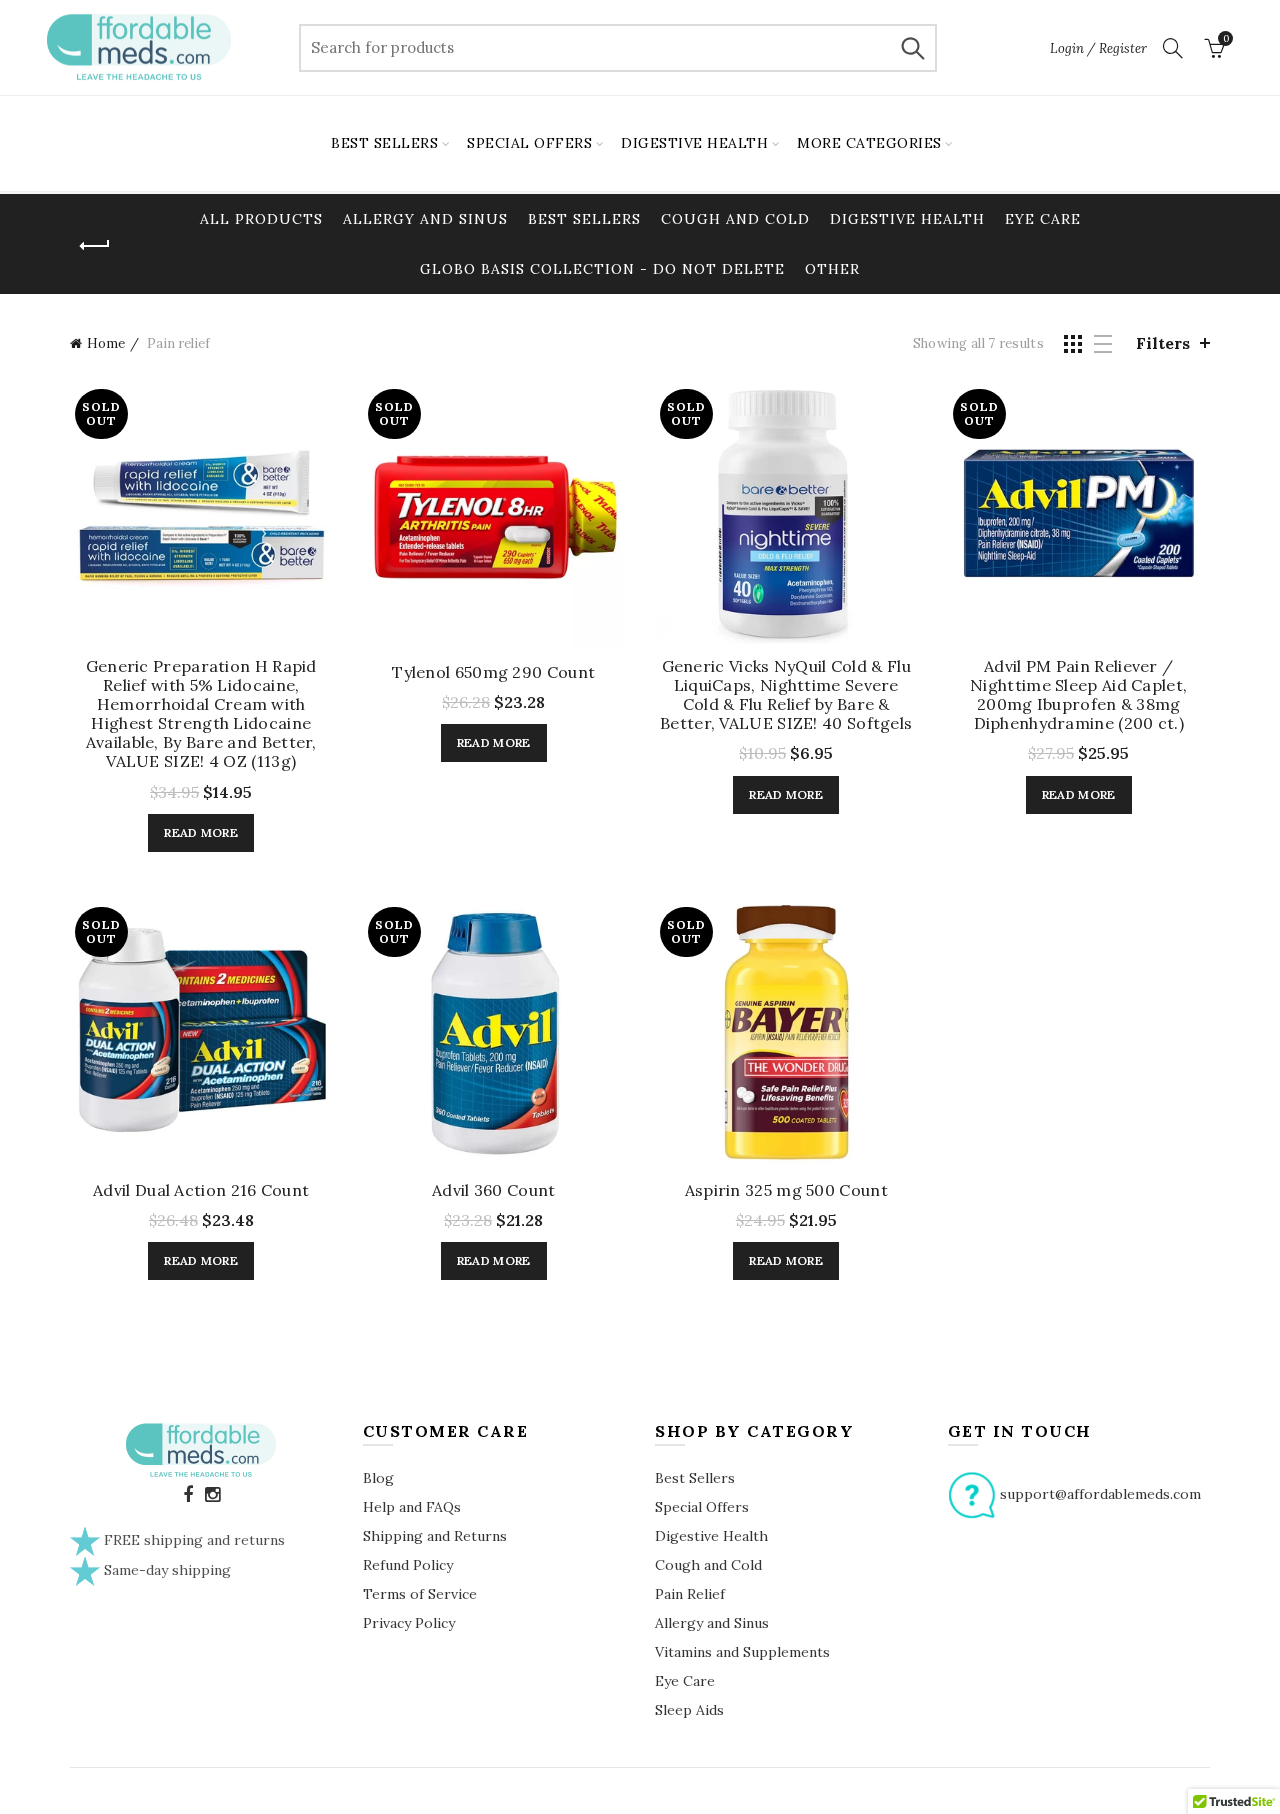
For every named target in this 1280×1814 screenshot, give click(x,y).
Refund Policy (408, 1565)
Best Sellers (584, 219)
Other (832, 269)
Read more (201, 832)
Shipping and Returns (435, 1536)
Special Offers (702, 1507)
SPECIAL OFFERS (529, 143)
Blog (378, 1478)
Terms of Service (420, 1594)
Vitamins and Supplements (742, 1652)
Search (912, 48)
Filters (1163, 343)
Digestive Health (907, 219)
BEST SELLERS (384, 143)
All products (261, 219)
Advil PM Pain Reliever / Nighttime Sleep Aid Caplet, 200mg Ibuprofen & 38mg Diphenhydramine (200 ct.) (1078, 695)
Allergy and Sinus (425, 219)
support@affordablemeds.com (1100, 1494)
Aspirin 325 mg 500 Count (786, 1190)
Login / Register (1098, 48)
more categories (869, 143)
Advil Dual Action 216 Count (201, 1190)
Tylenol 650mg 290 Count (493, 672)
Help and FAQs (412, 1507)
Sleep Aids (689, 1710)
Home (106, 343)
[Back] (95, 246)
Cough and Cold (735, 219)
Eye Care (1043, 219)
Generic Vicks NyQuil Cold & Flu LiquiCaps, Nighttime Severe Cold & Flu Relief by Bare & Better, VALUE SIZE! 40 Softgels (786, 695)
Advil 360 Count (494, 1190)
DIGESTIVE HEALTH (694, 143)
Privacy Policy (409, 1623)
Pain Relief (690, 1594)
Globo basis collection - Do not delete (602, 269)
